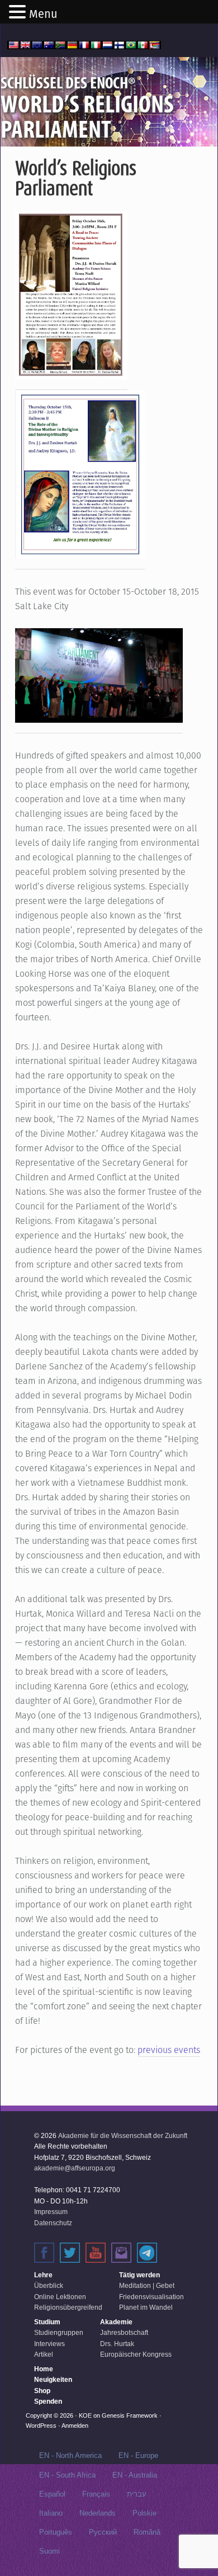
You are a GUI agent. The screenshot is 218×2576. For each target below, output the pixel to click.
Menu (43, 14)
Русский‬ (103, 2532)
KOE (85, 2415)
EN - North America (70, 2455)
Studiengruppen (59, 2333)
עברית (137, 2494)
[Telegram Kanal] (147, 2253)
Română (147, 2532)
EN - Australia (135, 2475)
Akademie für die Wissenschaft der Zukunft (123, 2136)
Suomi (49, 2551)
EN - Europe (138, 2455)
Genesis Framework (130, 2415)
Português (56, 2532)
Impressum (51, 2212)
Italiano (51, 2513)
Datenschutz (53, 2223)
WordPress (41, 2426)
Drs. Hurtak (117, 2344)
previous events (169, 2050)
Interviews (49, 2344)
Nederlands (98, 2513)
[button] (19, 13)
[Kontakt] (121, 2253)
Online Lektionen (60, 2297)
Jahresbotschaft (124, 2333)
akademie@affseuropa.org (75, 2168)
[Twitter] (70, 2253)
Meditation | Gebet (147, 2286)
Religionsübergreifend (68, 2307)
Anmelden (75, 2426)
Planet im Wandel (146, 2307)
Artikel (44, 2354)
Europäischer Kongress (136, 2354)
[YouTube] (96, 2253)
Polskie (144, 2513)
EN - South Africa (67, 2475)
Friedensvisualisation (151, 2297)
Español (52, 2494)
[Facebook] (44, 2253)
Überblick (49, 2286)
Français (96, 2494)
